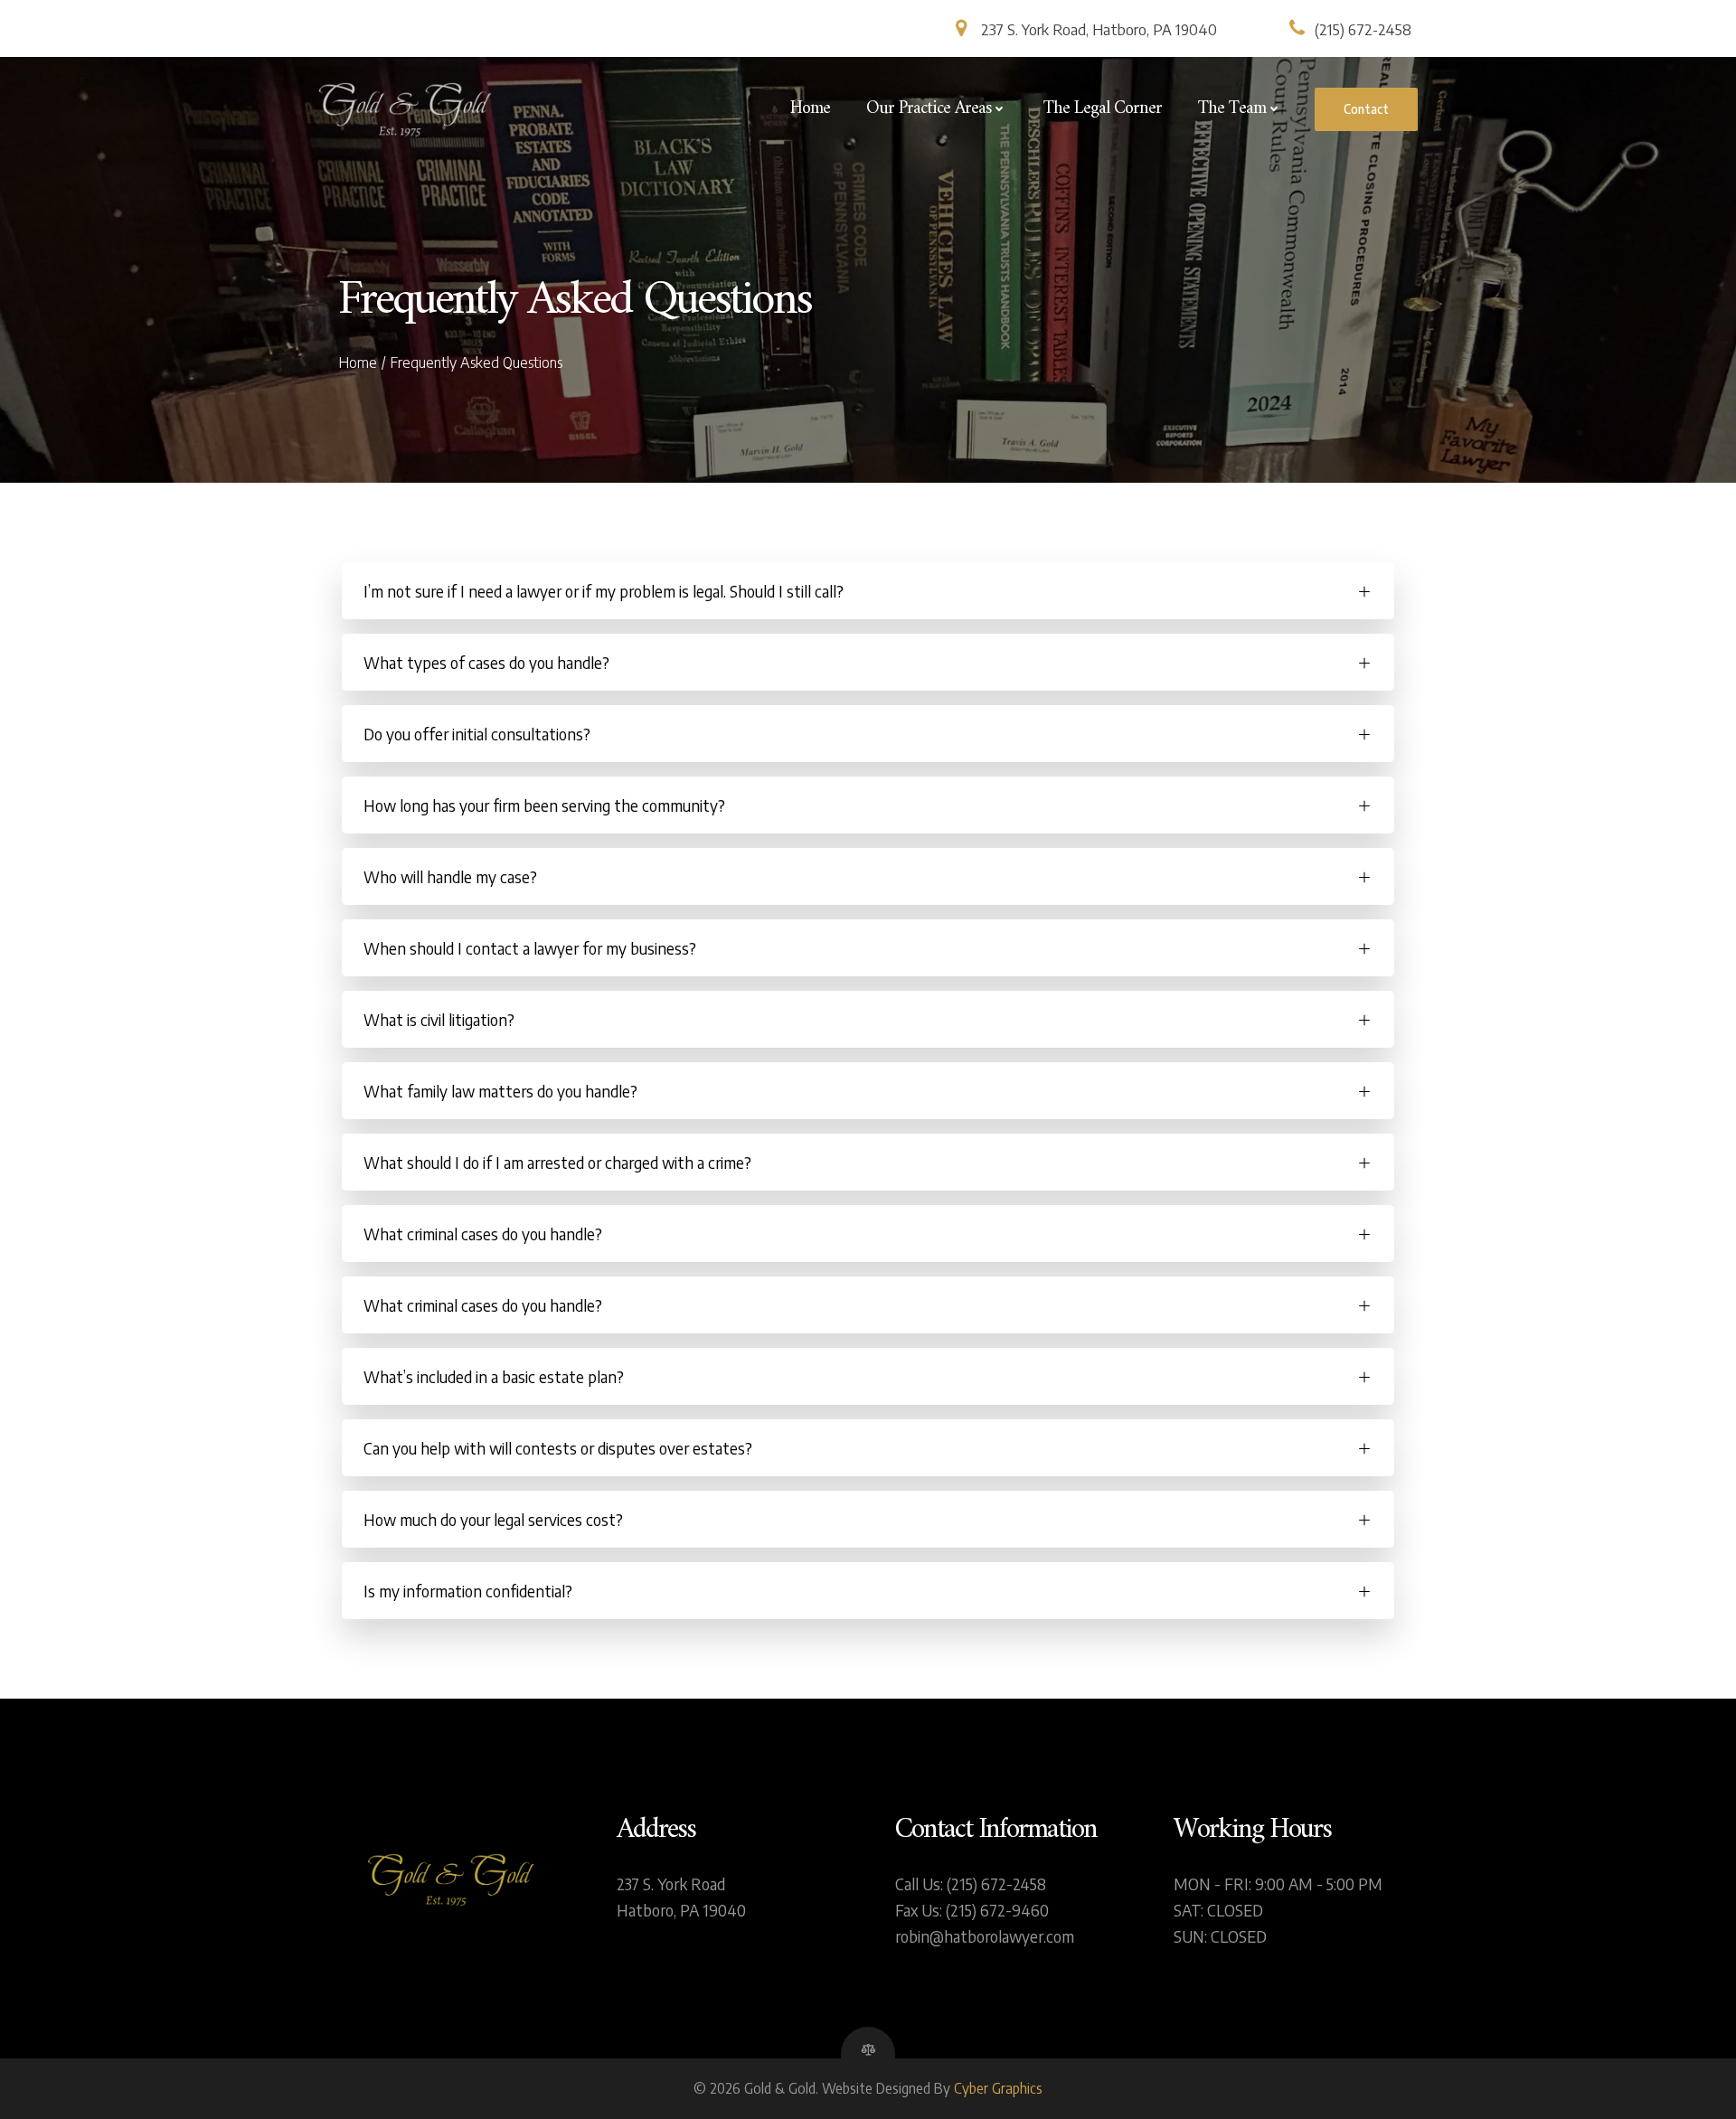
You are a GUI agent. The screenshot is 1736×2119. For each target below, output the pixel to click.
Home (810, 109)
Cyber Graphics (998, 2088)
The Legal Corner (1103, 109)
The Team (1232, 109)
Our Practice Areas (929, 109)
